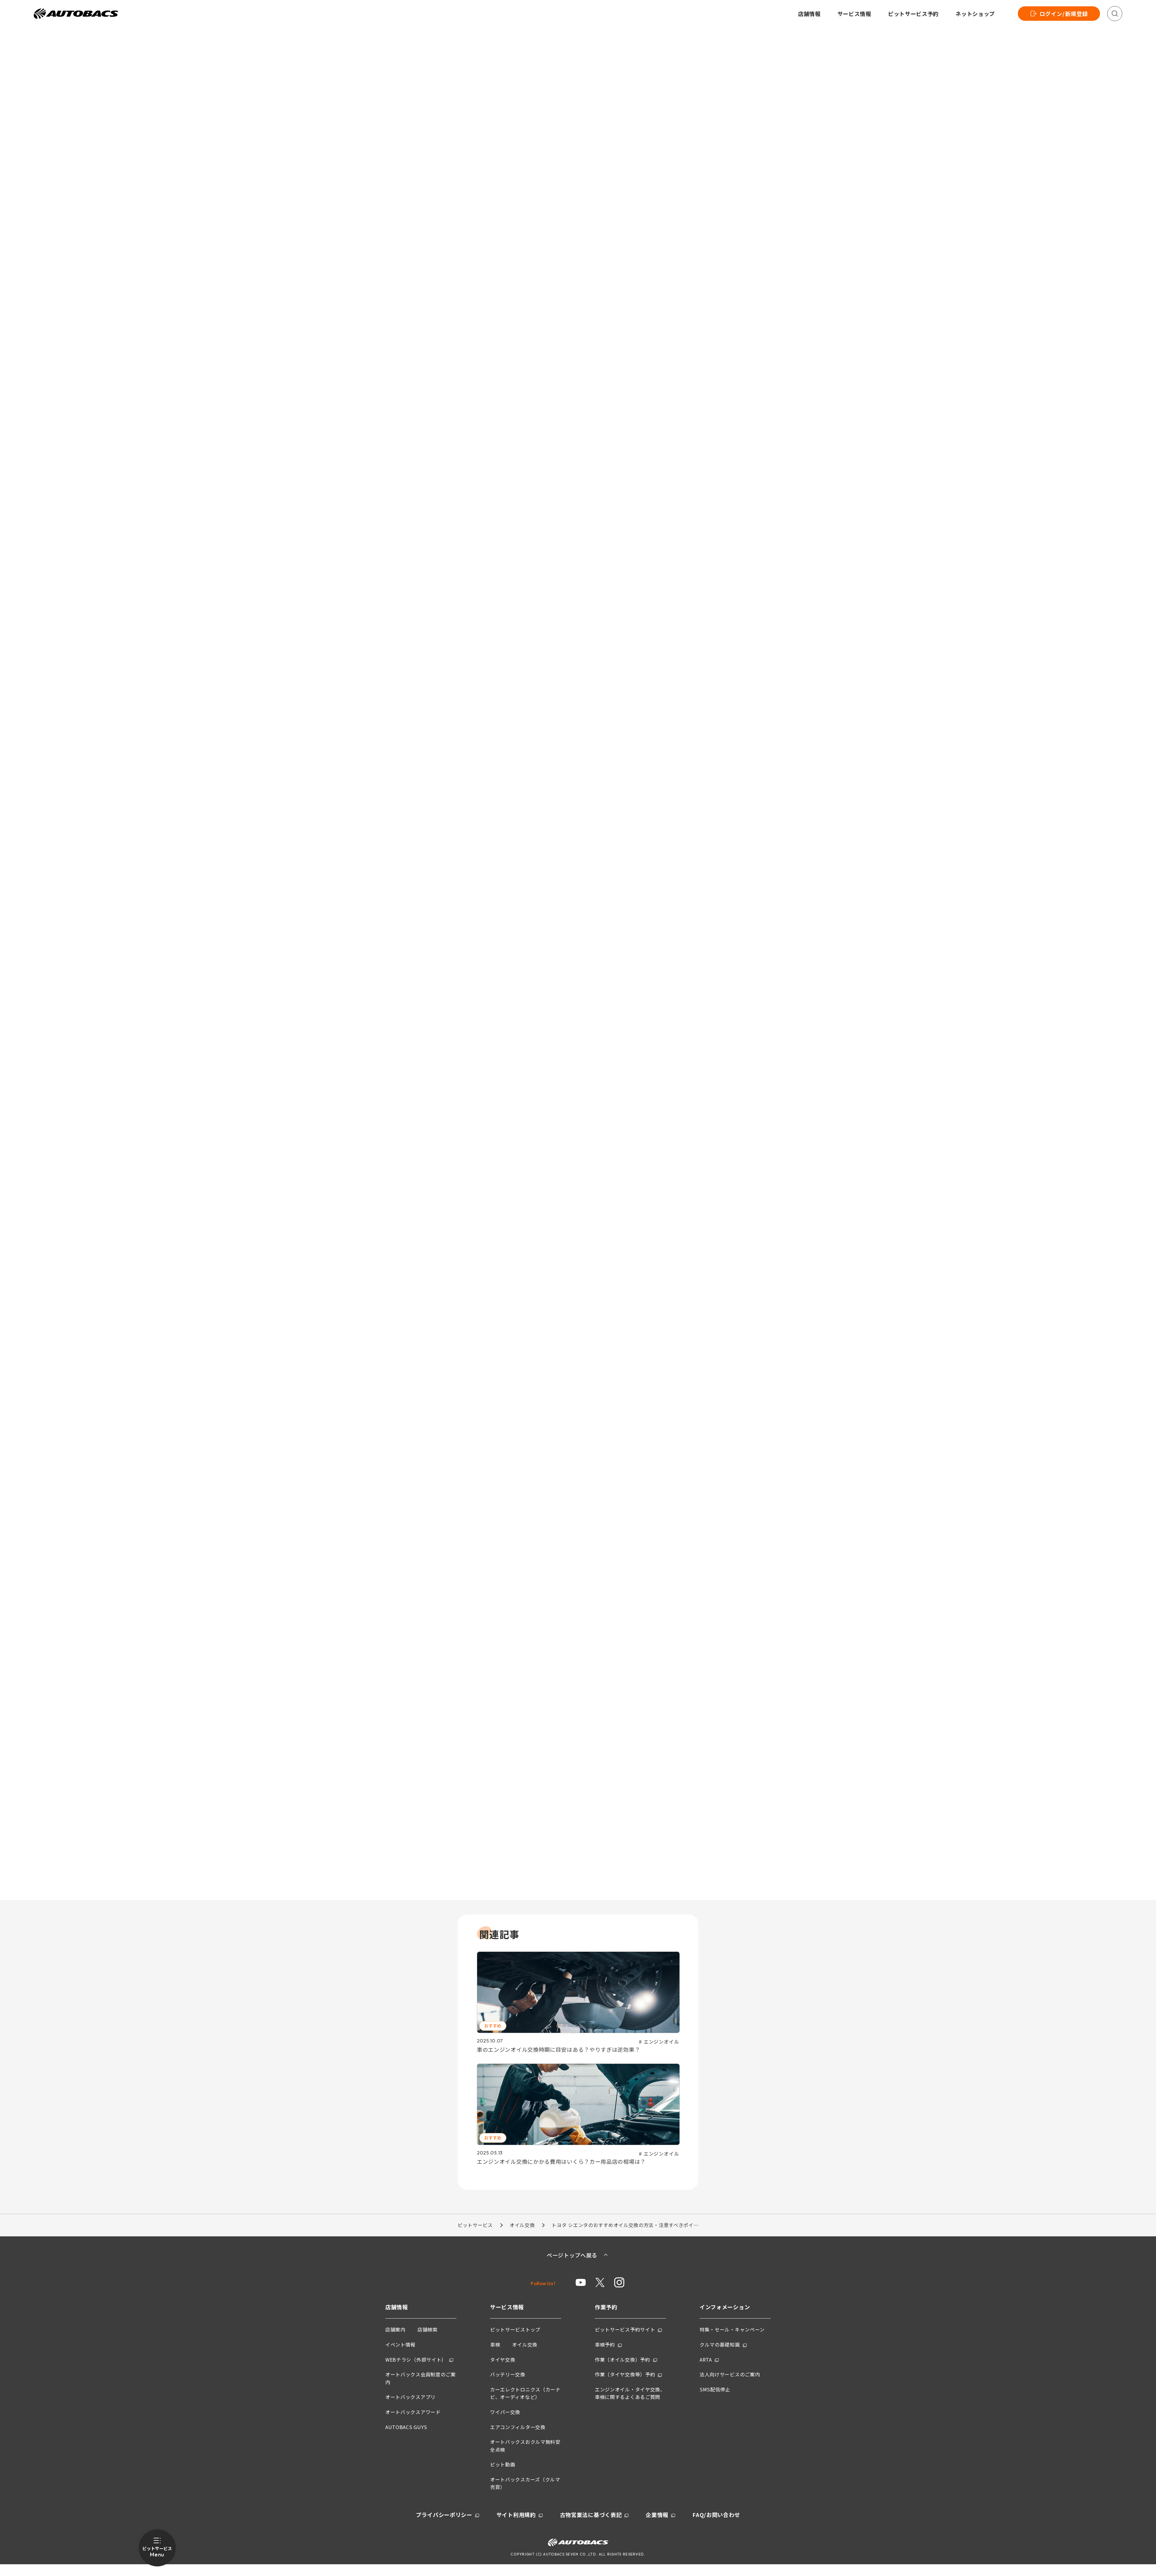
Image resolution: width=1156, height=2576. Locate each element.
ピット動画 (503, 2464)
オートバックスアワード (413, 2412)
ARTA (706, 2360)
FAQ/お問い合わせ (716, 2515)
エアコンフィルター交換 (518, 2427)
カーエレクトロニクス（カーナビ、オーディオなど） (525, 2393)
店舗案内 (395, 2329)
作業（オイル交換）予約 (623, 2360)
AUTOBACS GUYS (406, 2427)
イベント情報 (400, 2344)
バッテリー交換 (508, 2374)
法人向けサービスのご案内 (730, 2374)
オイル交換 (522, 2225)
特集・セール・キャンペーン (732, 2329)
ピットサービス (475, 2225)
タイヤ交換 (503, 2360)
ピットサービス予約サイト (625, 2329)
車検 (495, 2344)
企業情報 (657, 2515)
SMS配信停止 (715, 2389)
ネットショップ (975, 14)
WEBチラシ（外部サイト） (416, 2360)
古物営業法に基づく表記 (591, 2515)
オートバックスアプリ (410, 2397)
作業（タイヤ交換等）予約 (625, 2374)
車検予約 (605, 2344)
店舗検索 (428, 2329)
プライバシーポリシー (444, 2515)
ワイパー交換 (505, 2412)
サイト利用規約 (516, 2515)
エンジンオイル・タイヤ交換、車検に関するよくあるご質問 (630, 2393)
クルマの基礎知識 (720, 2344)
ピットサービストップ (515, 2329)
